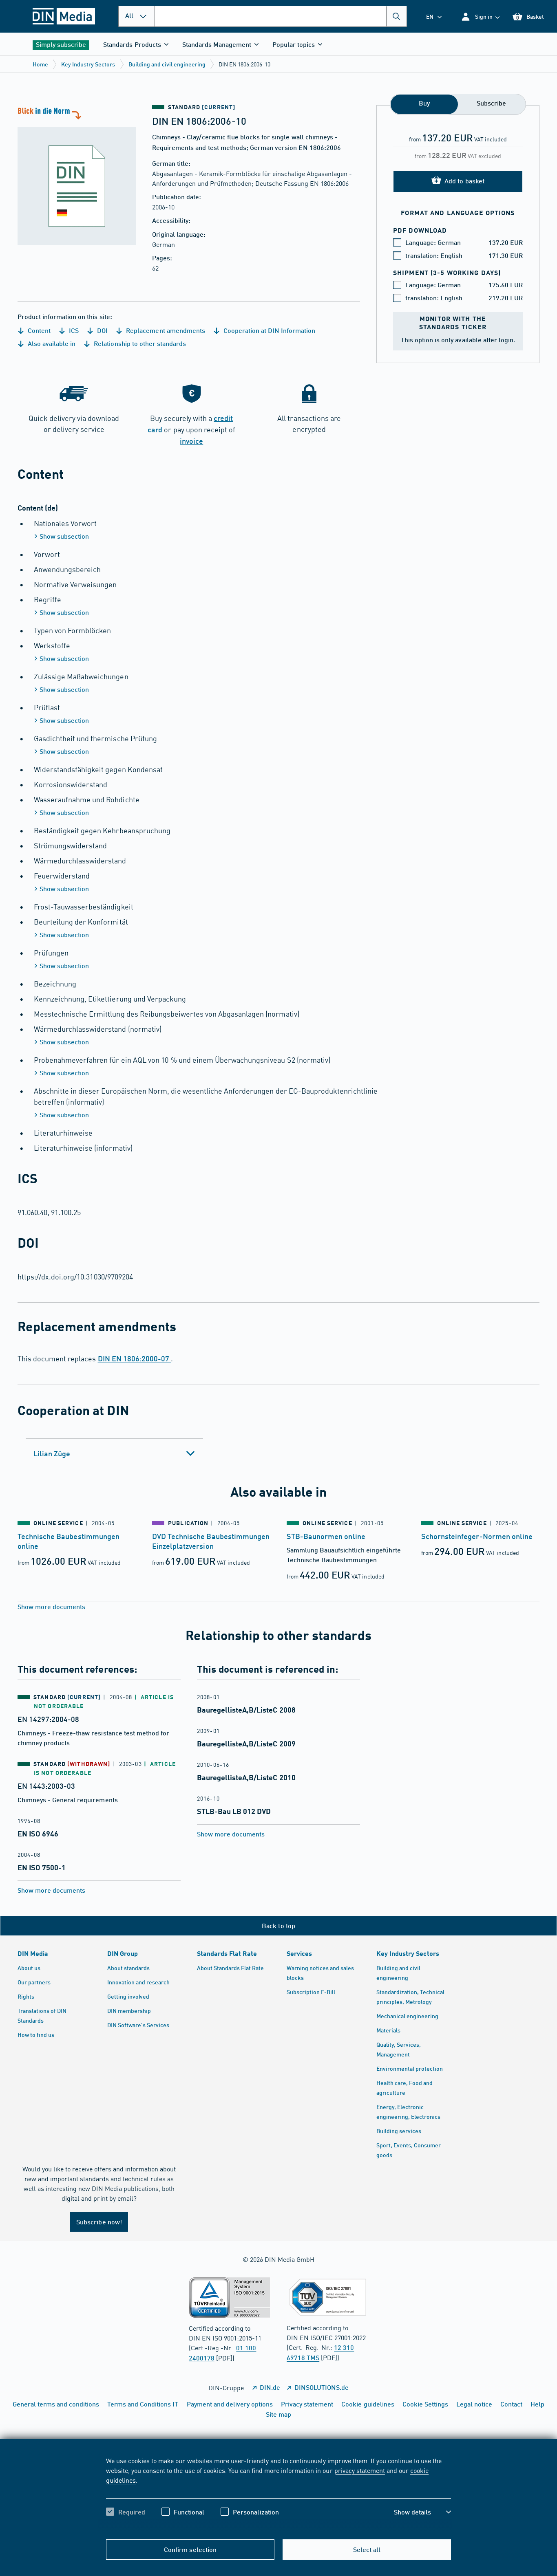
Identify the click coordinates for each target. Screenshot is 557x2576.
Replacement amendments (165, 330)
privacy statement (360, 2470)
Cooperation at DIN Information (269, 330)
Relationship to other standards (139, 343)
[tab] (114, 1453)
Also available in (51, 343)
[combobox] (281, 16)
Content (38, 330)
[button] (480, 17)
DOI (102, 330)
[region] (278, 2493)
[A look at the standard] (77, 175)
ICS (73, 330)
